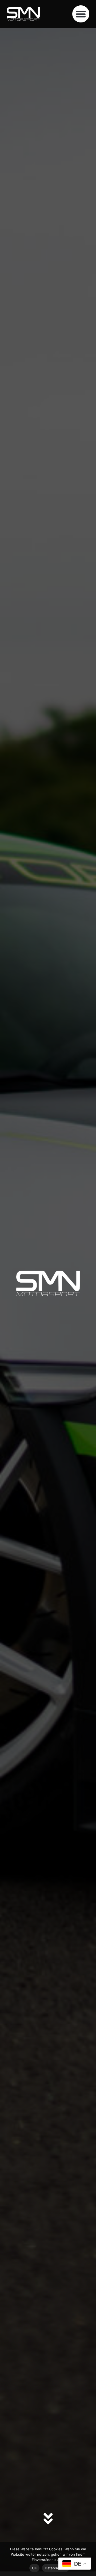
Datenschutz (56, 2568)
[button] (81, 14)
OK (35, 2568)
